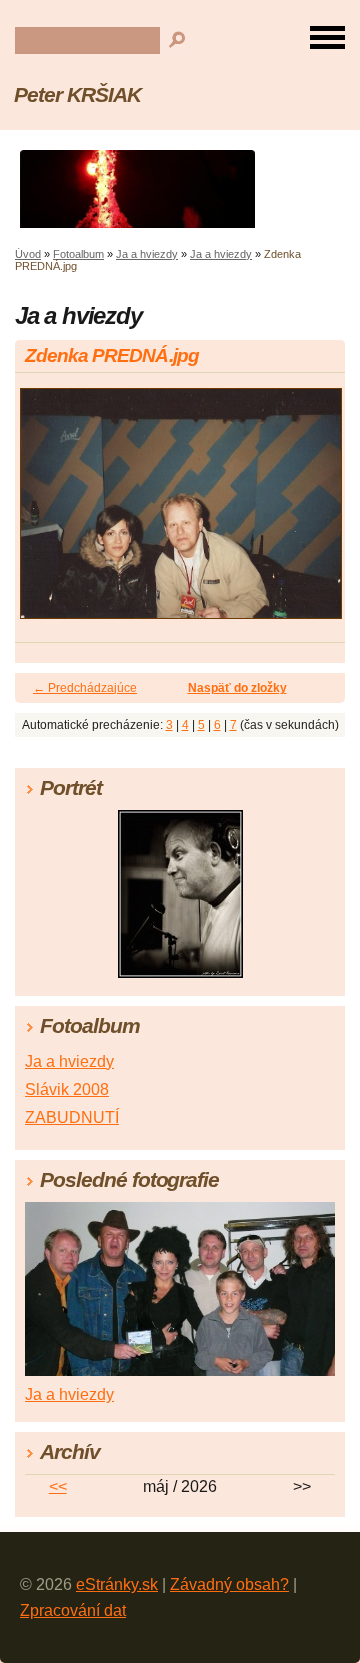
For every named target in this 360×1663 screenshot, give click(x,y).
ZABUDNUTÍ (72, 1117)
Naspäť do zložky (237, 688)
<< (58, 1486)
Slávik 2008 (67, 1089)
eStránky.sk (117, 1584)
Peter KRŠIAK (77, 94)
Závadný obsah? (229, 1584)
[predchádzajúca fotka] (47, 512)
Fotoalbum (78, 254)
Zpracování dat (73, 1610)
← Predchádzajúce (85, 688)
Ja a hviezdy (147, 254)
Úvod (28, 254)
